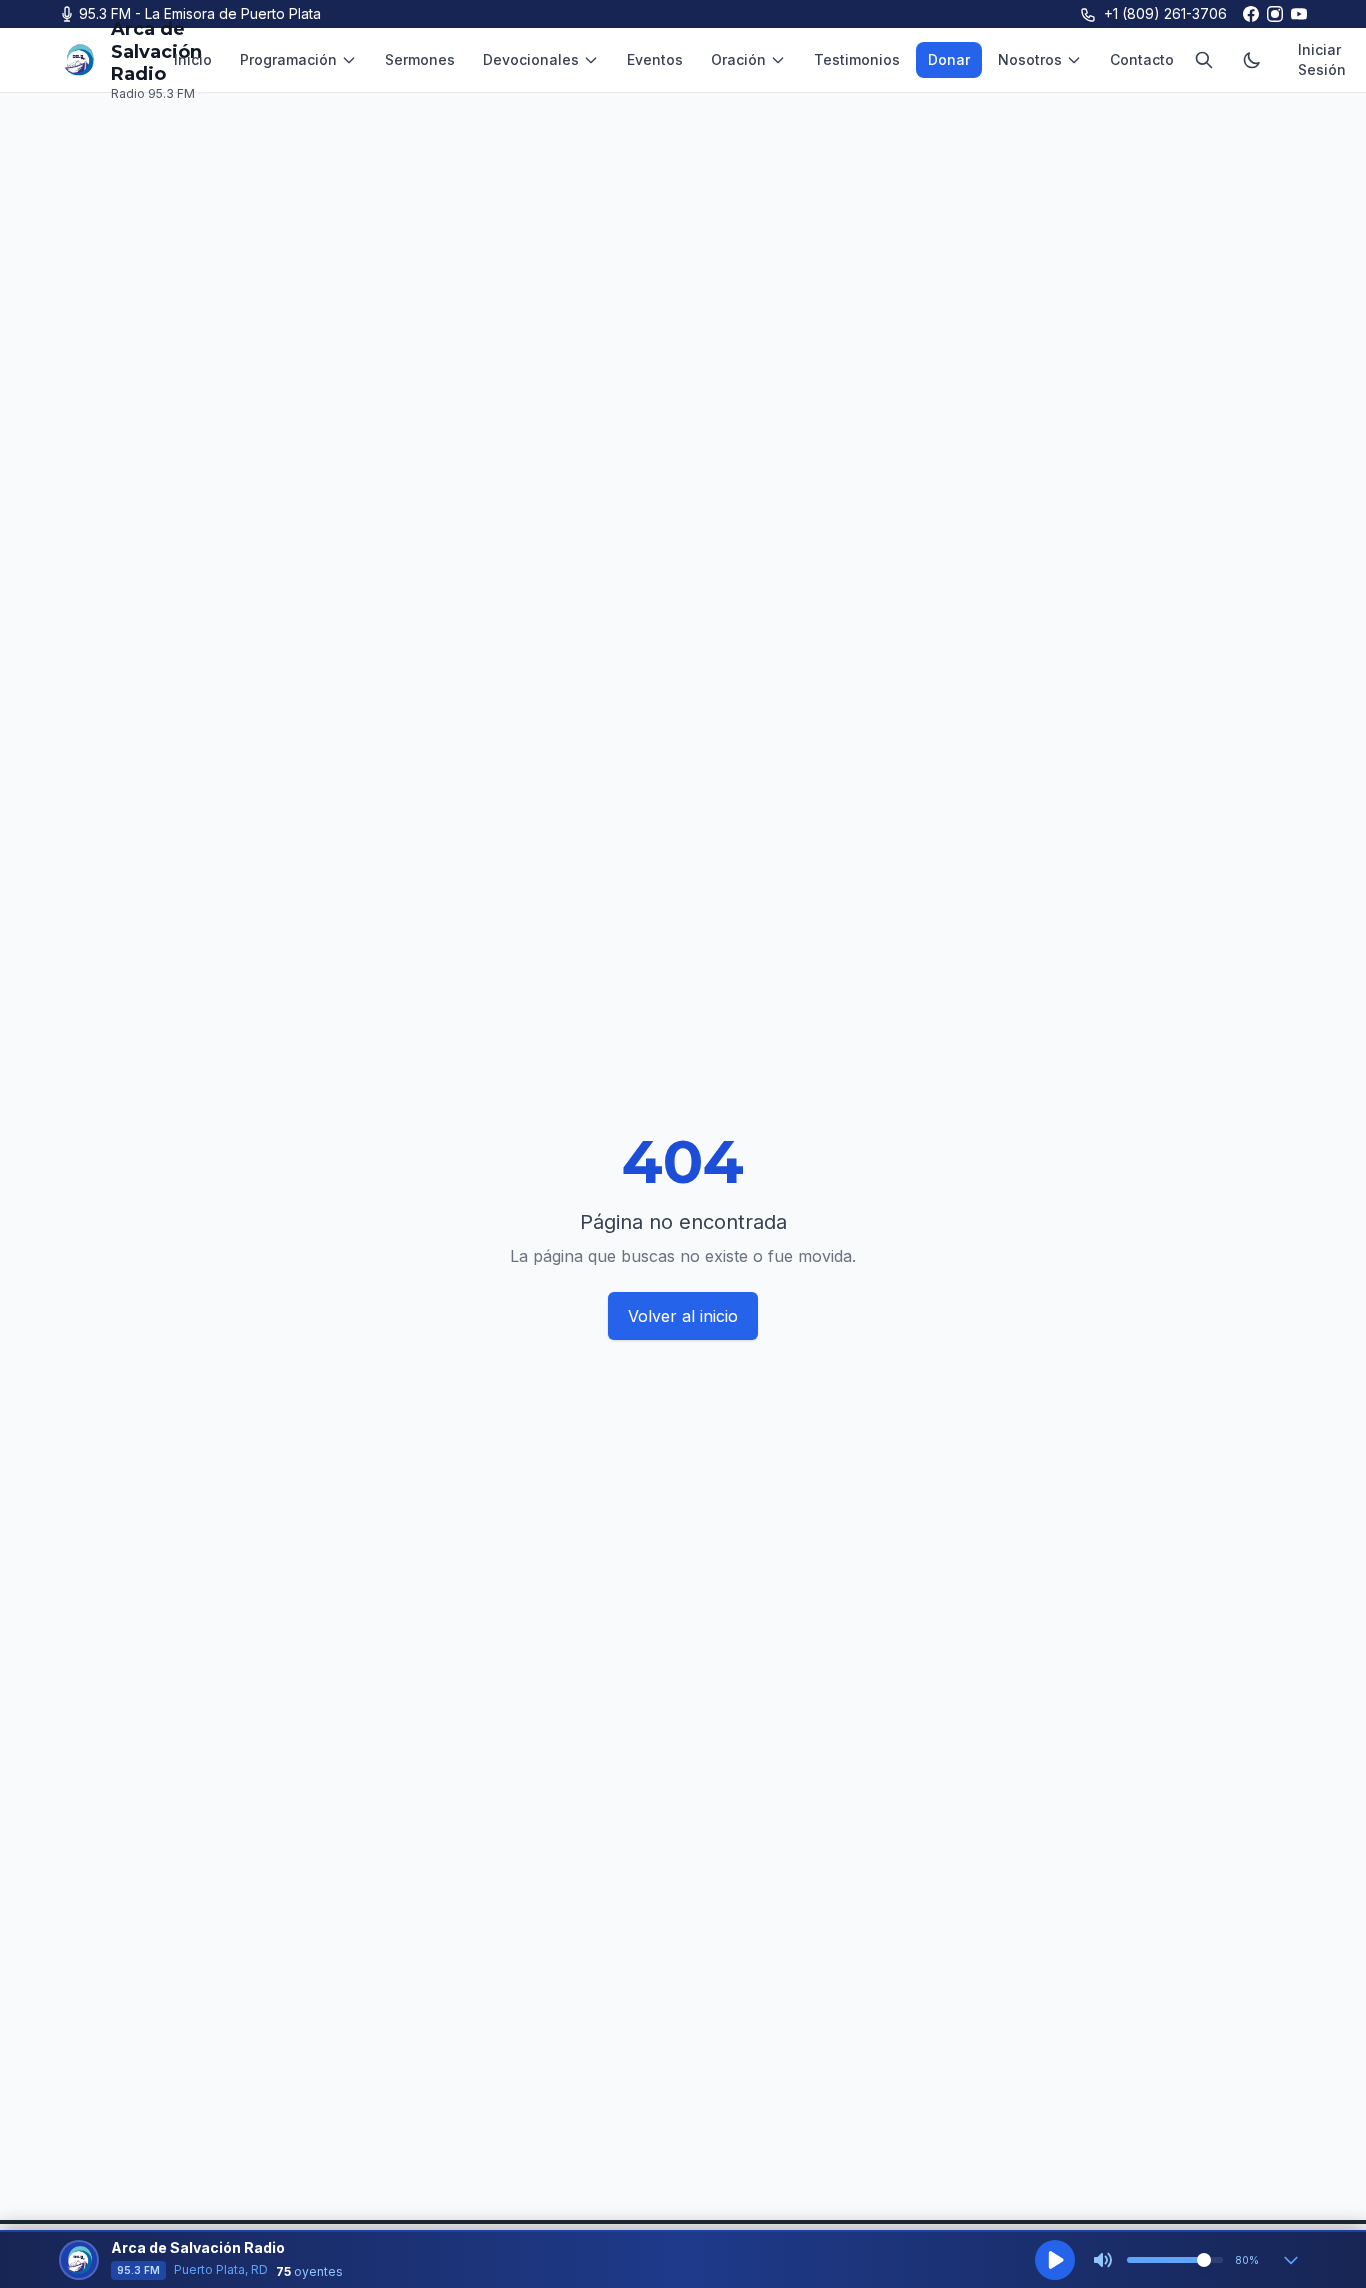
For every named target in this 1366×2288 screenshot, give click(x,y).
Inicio (193, 59)
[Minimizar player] (1291, 2260)
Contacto (1142, 59)
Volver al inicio (683, 1316)
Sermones (420, 59)
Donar (949, 59)
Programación (288, 59)
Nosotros (1030, 59)
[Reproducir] (1055, 2260)
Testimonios (857, 59)
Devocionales (531, 59)
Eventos (655, 59)
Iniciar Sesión (1322, 59)
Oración (738, 59)
